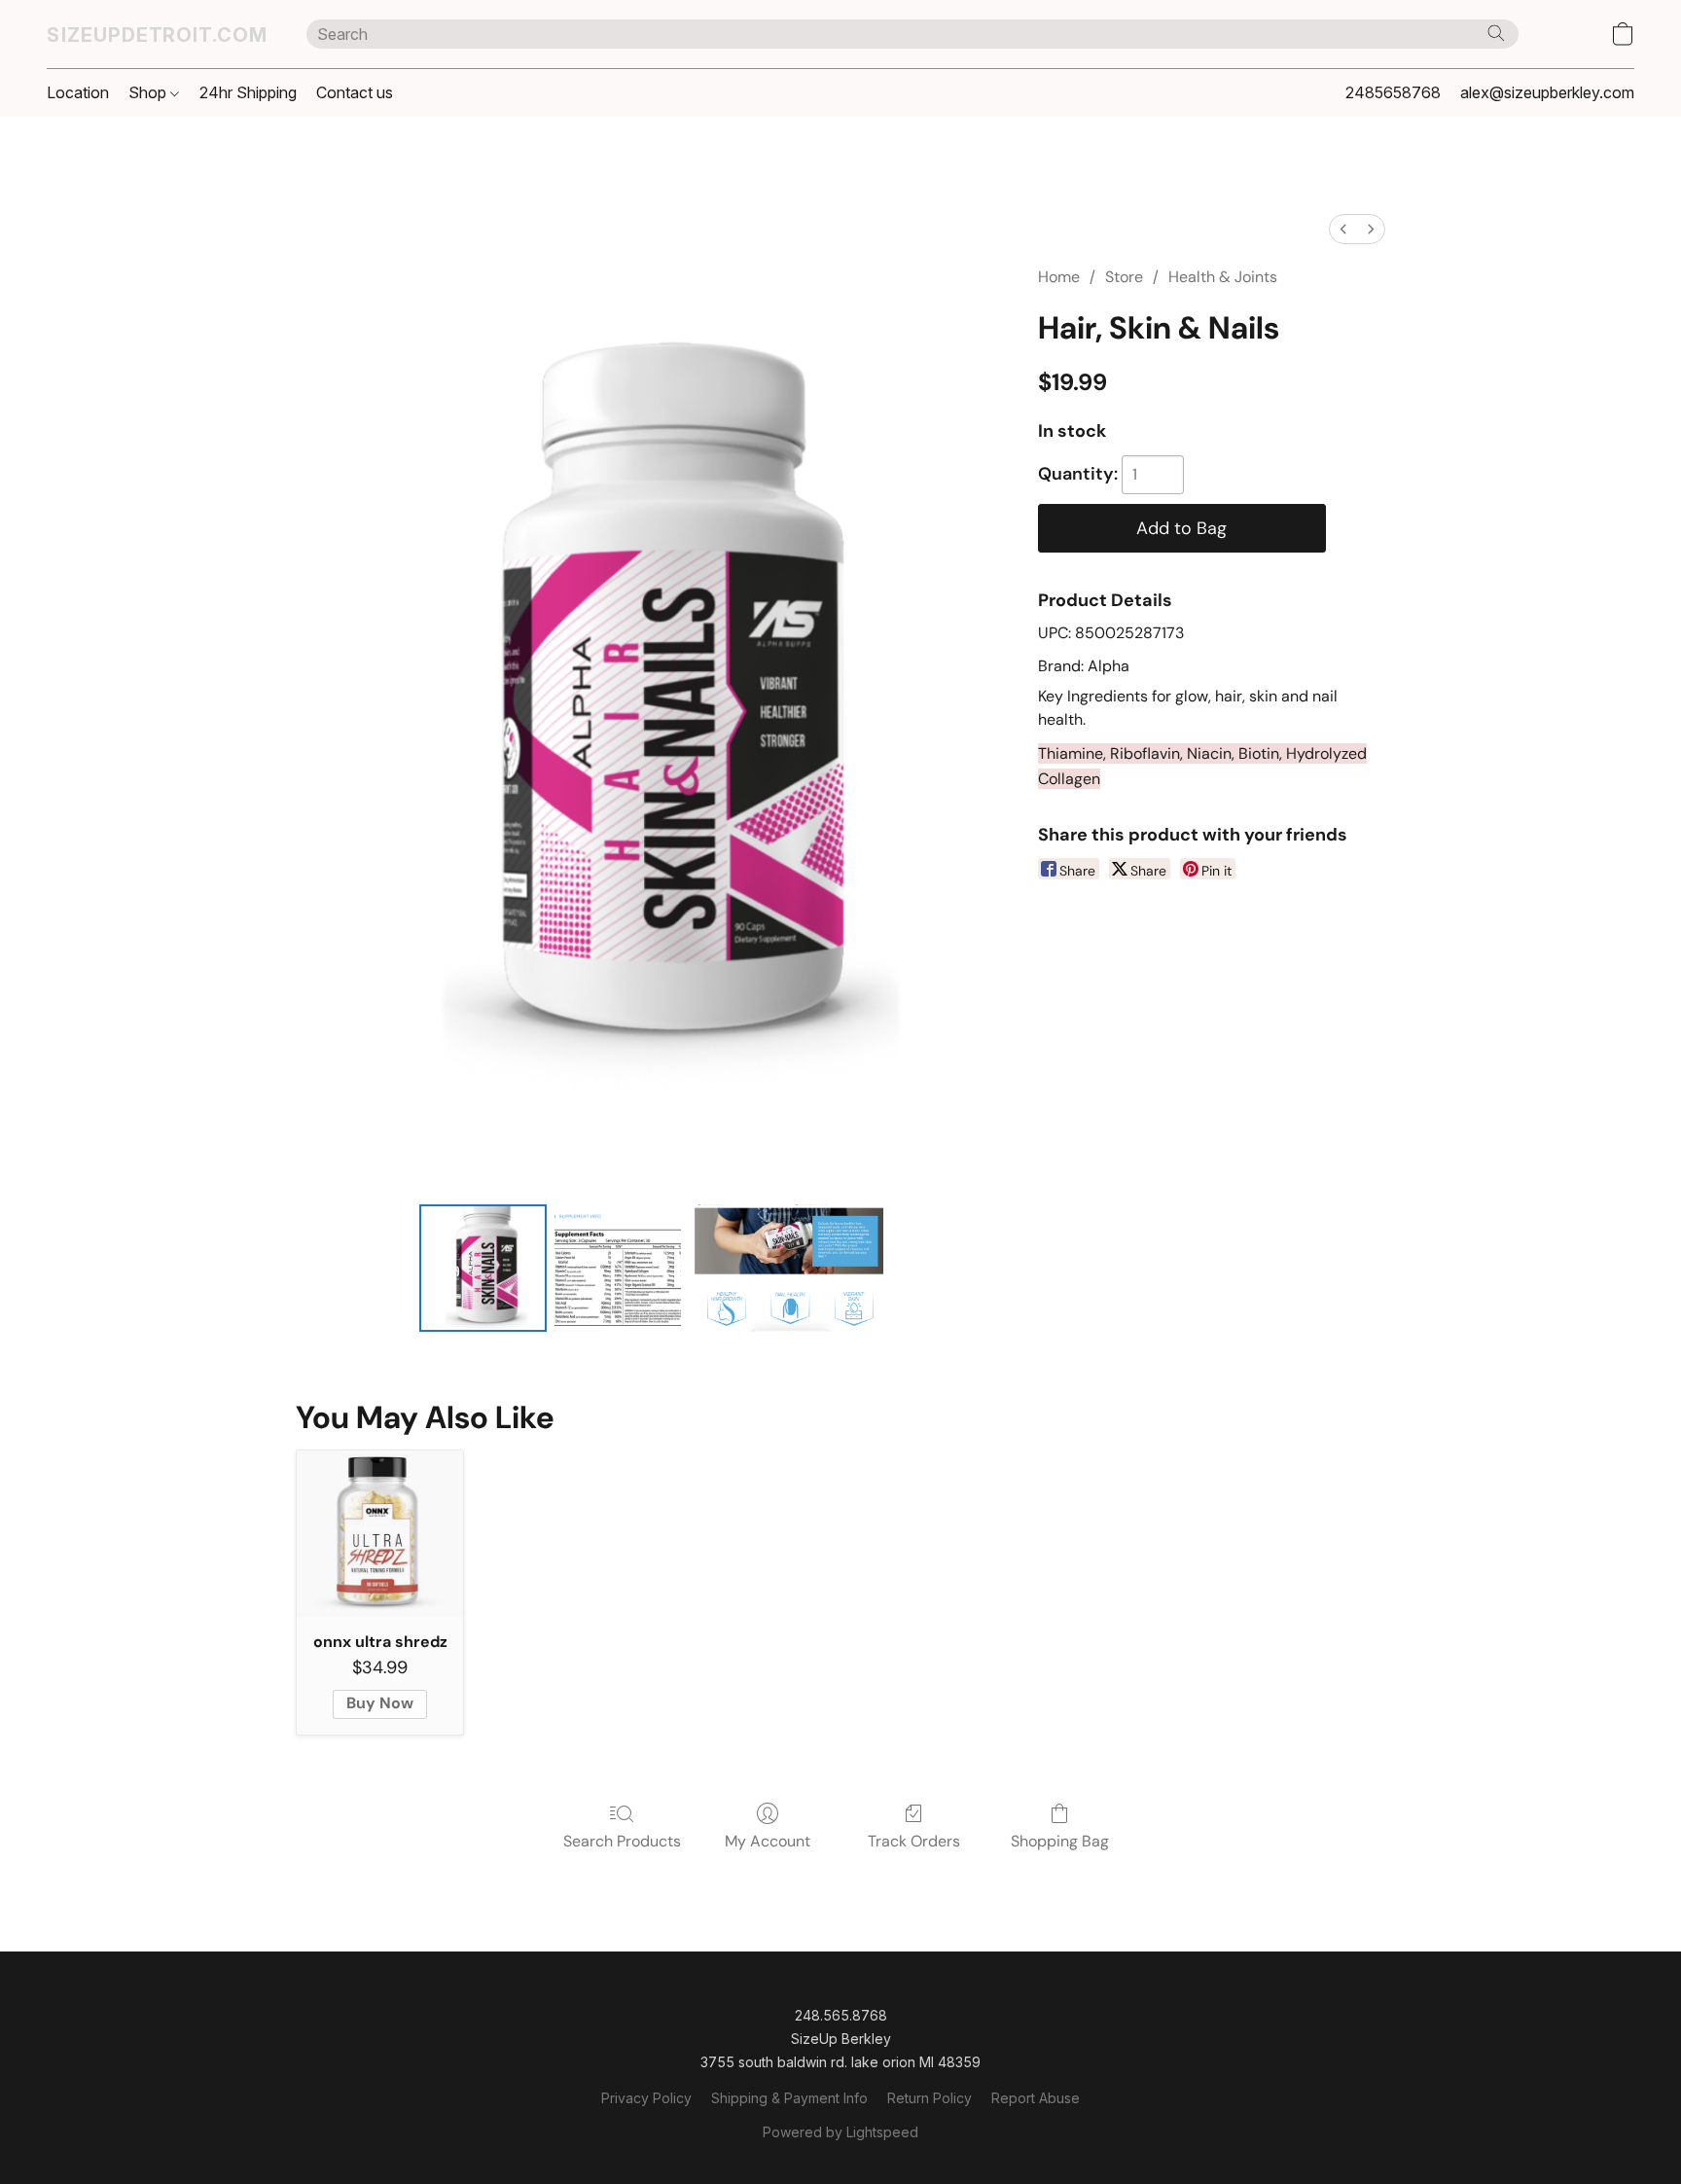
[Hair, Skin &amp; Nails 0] (483, 1268)
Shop (149, 92)
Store (1124, 277)
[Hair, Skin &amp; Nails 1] (618, 1268)
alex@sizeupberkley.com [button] (1547, 92)
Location (78, 92)
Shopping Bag (1060, 1841)
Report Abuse (1036, 2098)
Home (1059, 277)
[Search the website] (1496, 33)
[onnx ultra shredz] (380, 1534)
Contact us (355, 92)
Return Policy (930, 2098)
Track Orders (914, 1841)
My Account (768, 1841)
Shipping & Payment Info (789, 2098)
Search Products (622, 1841)
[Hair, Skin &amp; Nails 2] (786, 1268)
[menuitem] (1343, 229)
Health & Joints (1223, 277)
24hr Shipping (248, 92)
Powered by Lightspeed (840, 2132)
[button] (157, 34)
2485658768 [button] (1393, 92)
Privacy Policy (646, 2098)
